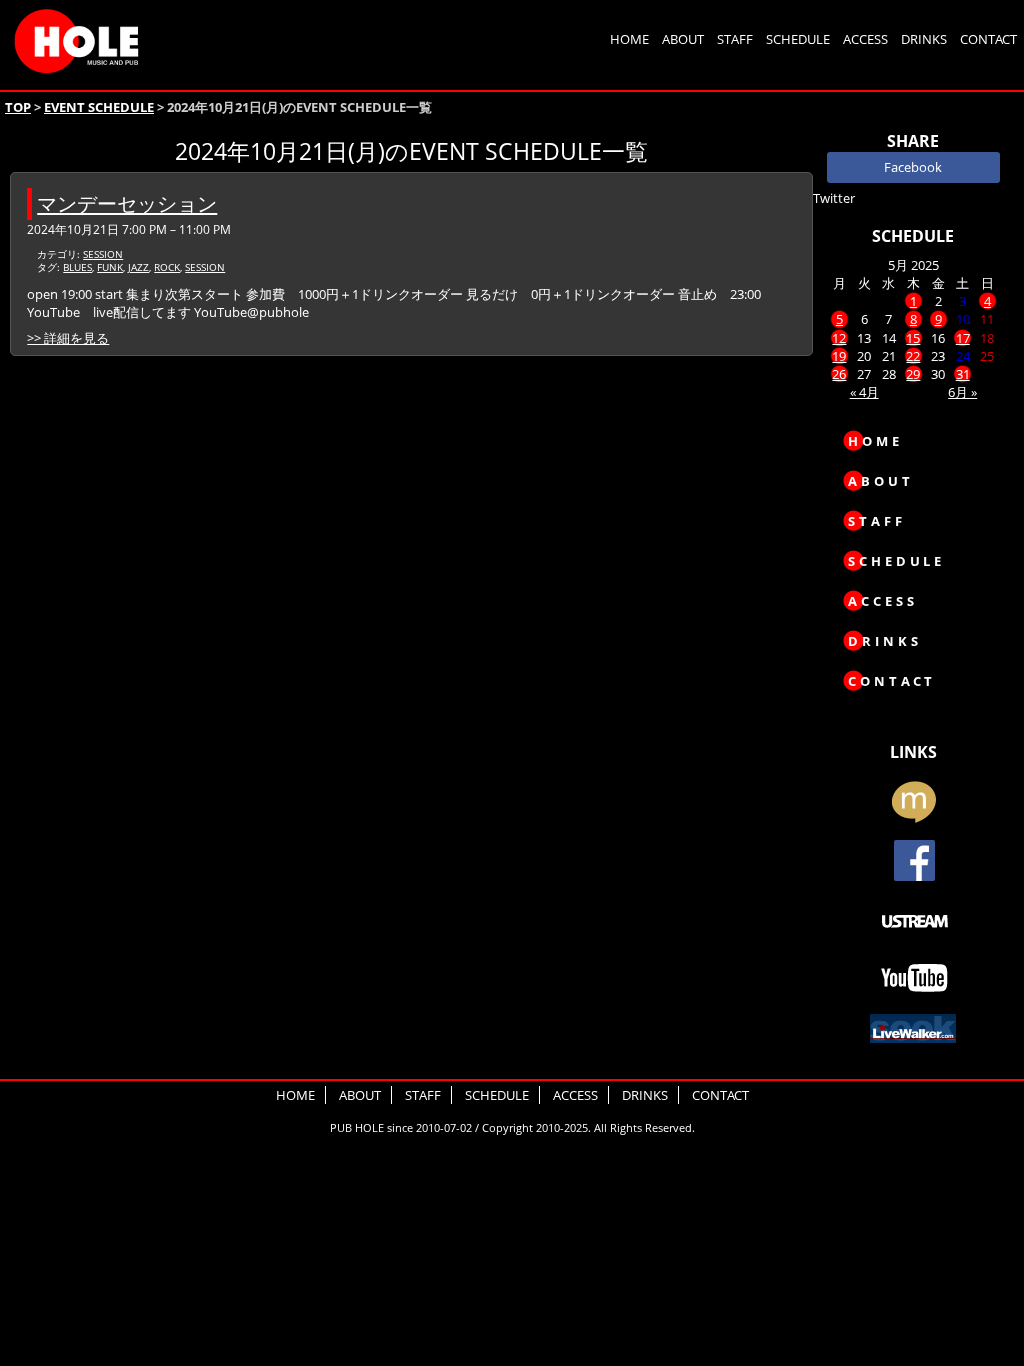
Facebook (913, 167)
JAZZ (138, 267)
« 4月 (864, 392)
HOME (629, 39)
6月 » (962, 392)
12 (839, 338)
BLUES (77, 267)
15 (913, 338)
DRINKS (924, 39)
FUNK (110, 267)
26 (839, 374)
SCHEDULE (798, 39)
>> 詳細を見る (68, 338)
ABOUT (683, 39)
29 (913, 374)
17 (963, 338)
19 (839, 356)
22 (913, 356)
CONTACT (988, 39)
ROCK (167, 267)
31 (963, 374)
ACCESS (865, 39)
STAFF (735, 39)
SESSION (103, 254)
